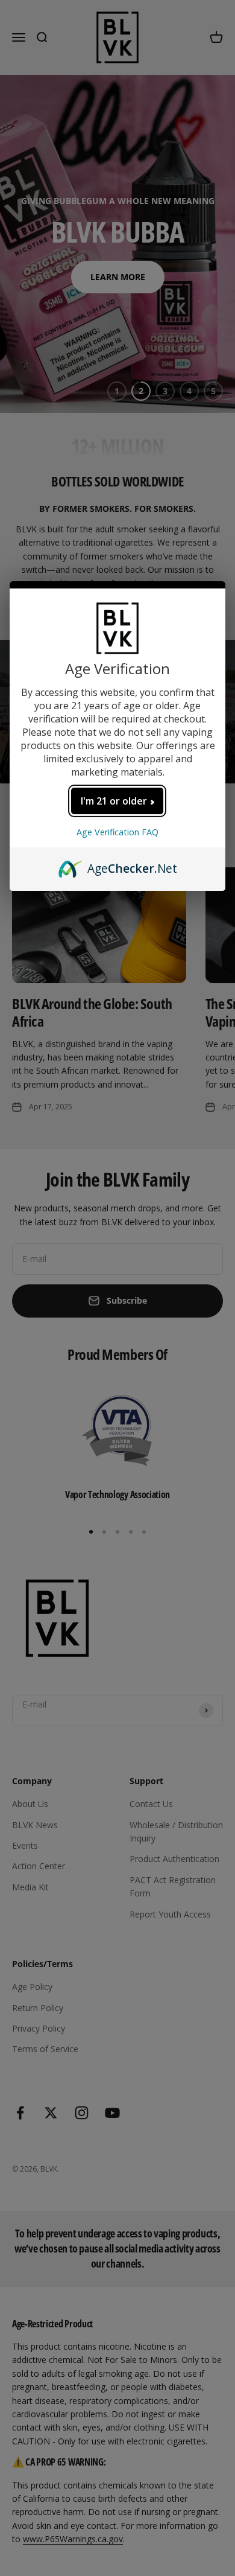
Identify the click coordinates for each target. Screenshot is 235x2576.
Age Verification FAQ (117, 832)
